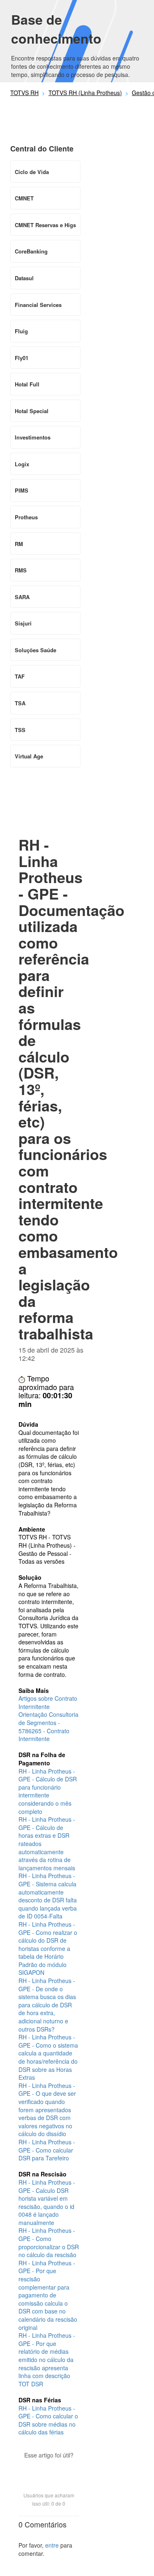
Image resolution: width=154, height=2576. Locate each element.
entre (52, 2545)
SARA (22, 597)
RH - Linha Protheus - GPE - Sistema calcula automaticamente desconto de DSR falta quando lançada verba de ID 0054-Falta (48, 1896)
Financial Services (38, 305)
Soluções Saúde (36, 650)
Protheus (26, 517)
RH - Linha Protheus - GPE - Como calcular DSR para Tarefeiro (47, 2150)
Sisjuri (23, 623)
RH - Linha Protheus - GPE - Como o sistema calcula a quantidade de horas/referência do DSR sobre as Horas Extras (48, 2057)
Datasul (24, 278)
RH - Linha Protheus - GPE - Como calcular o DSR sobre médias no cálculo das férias (48, 2420)
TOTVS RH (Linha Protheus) (85, 93)
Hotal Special (32, 411)
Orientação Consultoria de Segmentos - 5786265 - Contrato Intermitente (48, 1726)
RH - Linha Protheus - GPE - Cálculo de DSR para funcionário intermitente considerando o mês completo (48, 1791)
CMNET (24, 198)
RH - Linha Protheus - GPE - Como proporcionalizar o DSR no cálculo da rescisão (49, 2242)
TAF (20, 676)
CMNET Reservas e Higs (45, 225)
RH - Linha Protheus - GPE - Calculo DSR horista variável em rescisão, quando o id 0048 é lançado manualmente (47, 2202)
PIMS (22, 490)
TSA (20, 703)
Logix (22, 464)
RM (19, 544)
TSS (20, 730)
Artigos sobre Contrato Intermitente (48, 1702)
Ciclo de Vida (32, 172)
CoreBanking (31, 251)
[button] (49, 2469)
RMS (21, 570)
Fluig (21, 331)
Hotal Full (27, 384)
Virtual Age (29, 756)
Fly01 (22, 358)
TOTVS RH (24, 93)
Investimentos (33, 437)
